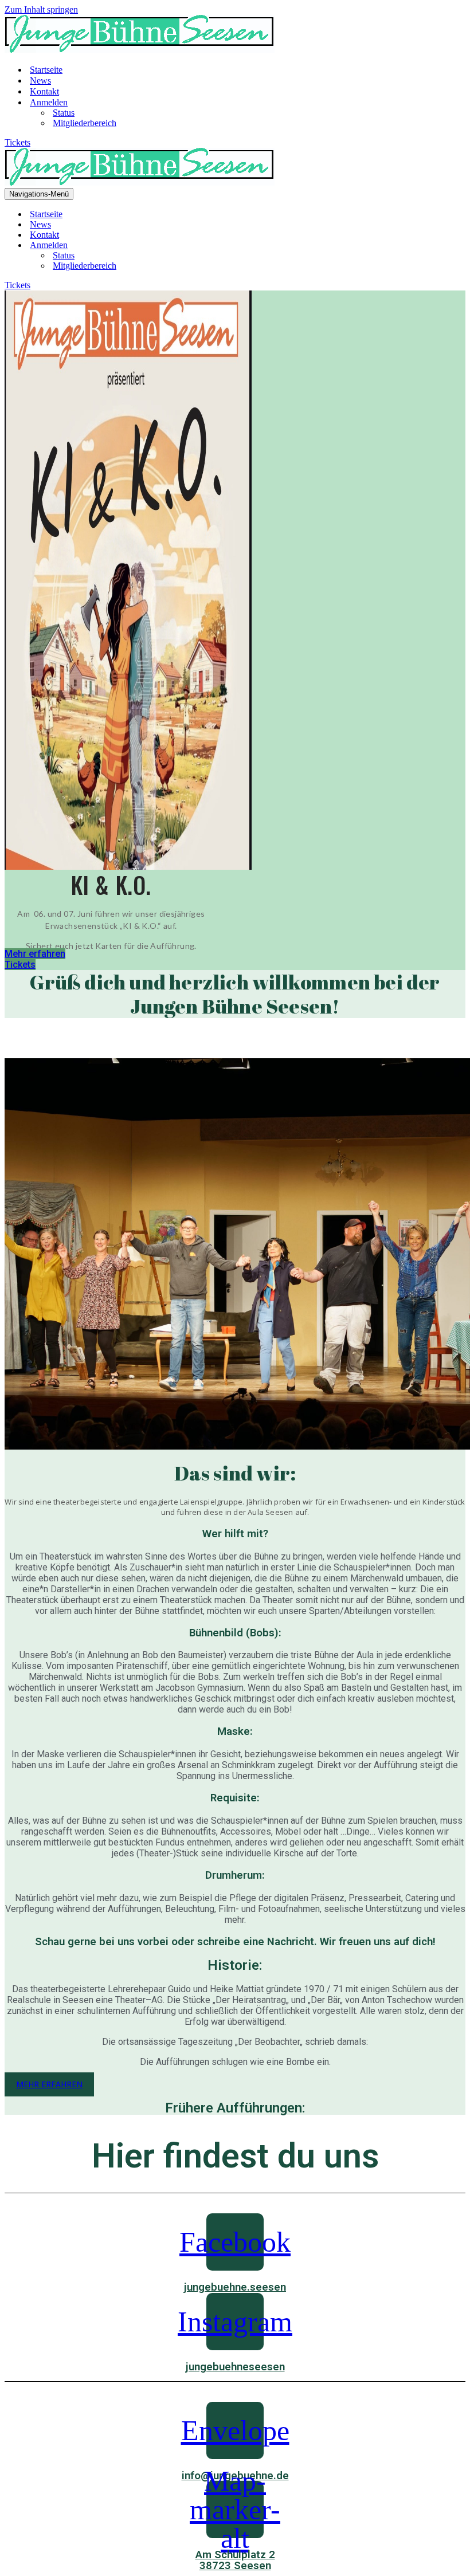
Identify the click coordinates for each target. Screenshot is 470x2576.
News (40, 80)
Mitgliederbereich (85, 123)
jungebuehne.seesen (235, 2287)
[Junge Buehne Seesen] (140, 50)
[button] (35, 954)
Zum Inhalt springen (41, 9)
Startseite (46, 70)
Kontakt (44, 91)
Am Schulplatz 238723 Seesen (235, 2560)
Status (64, 113)
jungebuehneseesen (235, 2367)
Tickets (17, 142)
